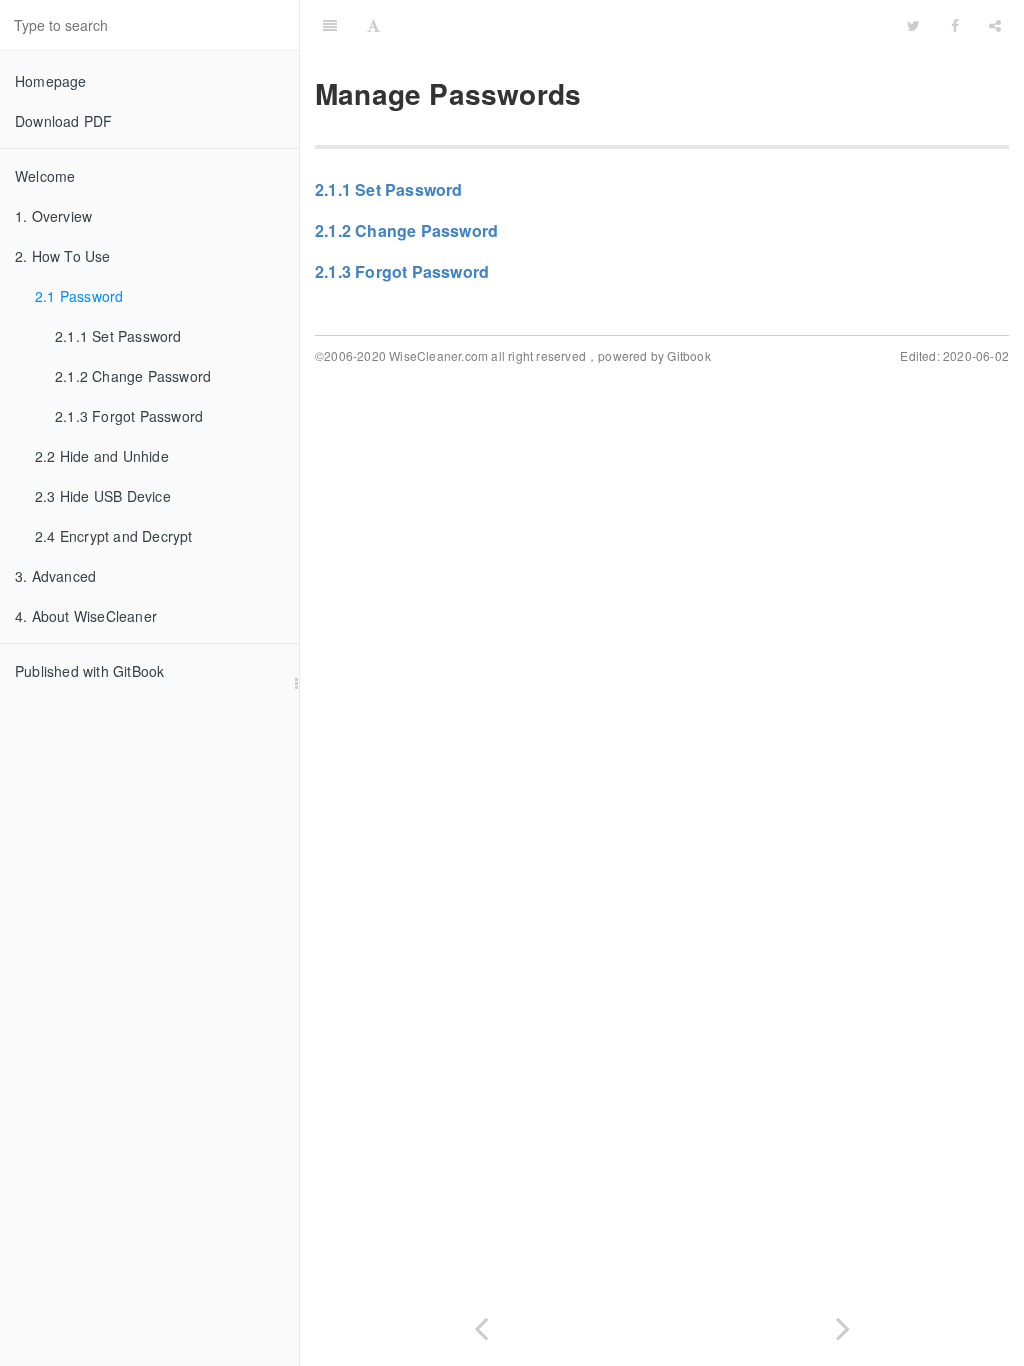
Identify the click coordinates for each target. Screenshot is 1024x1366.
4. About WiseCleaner (86, 616)
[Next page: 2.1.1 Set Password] (843, 1324)
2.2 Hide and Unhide (102, 456)
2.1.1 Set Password (118, 336)
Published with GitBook (89, 671)
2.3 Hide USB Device (103, 496)
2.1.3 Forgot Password (129, 416)
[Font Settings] (373, 25)
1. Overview (53, 216)
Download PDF (63, 121)
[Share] (995, 25)
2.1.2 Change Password (133, 376)
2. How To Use (63, 256)
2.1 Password (79, 296)
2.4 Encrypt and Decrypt (114, 536)
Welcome (45, 176)
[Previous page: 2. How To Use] (481, 1324)
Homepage (51, 81)
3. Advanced (55, 576)
